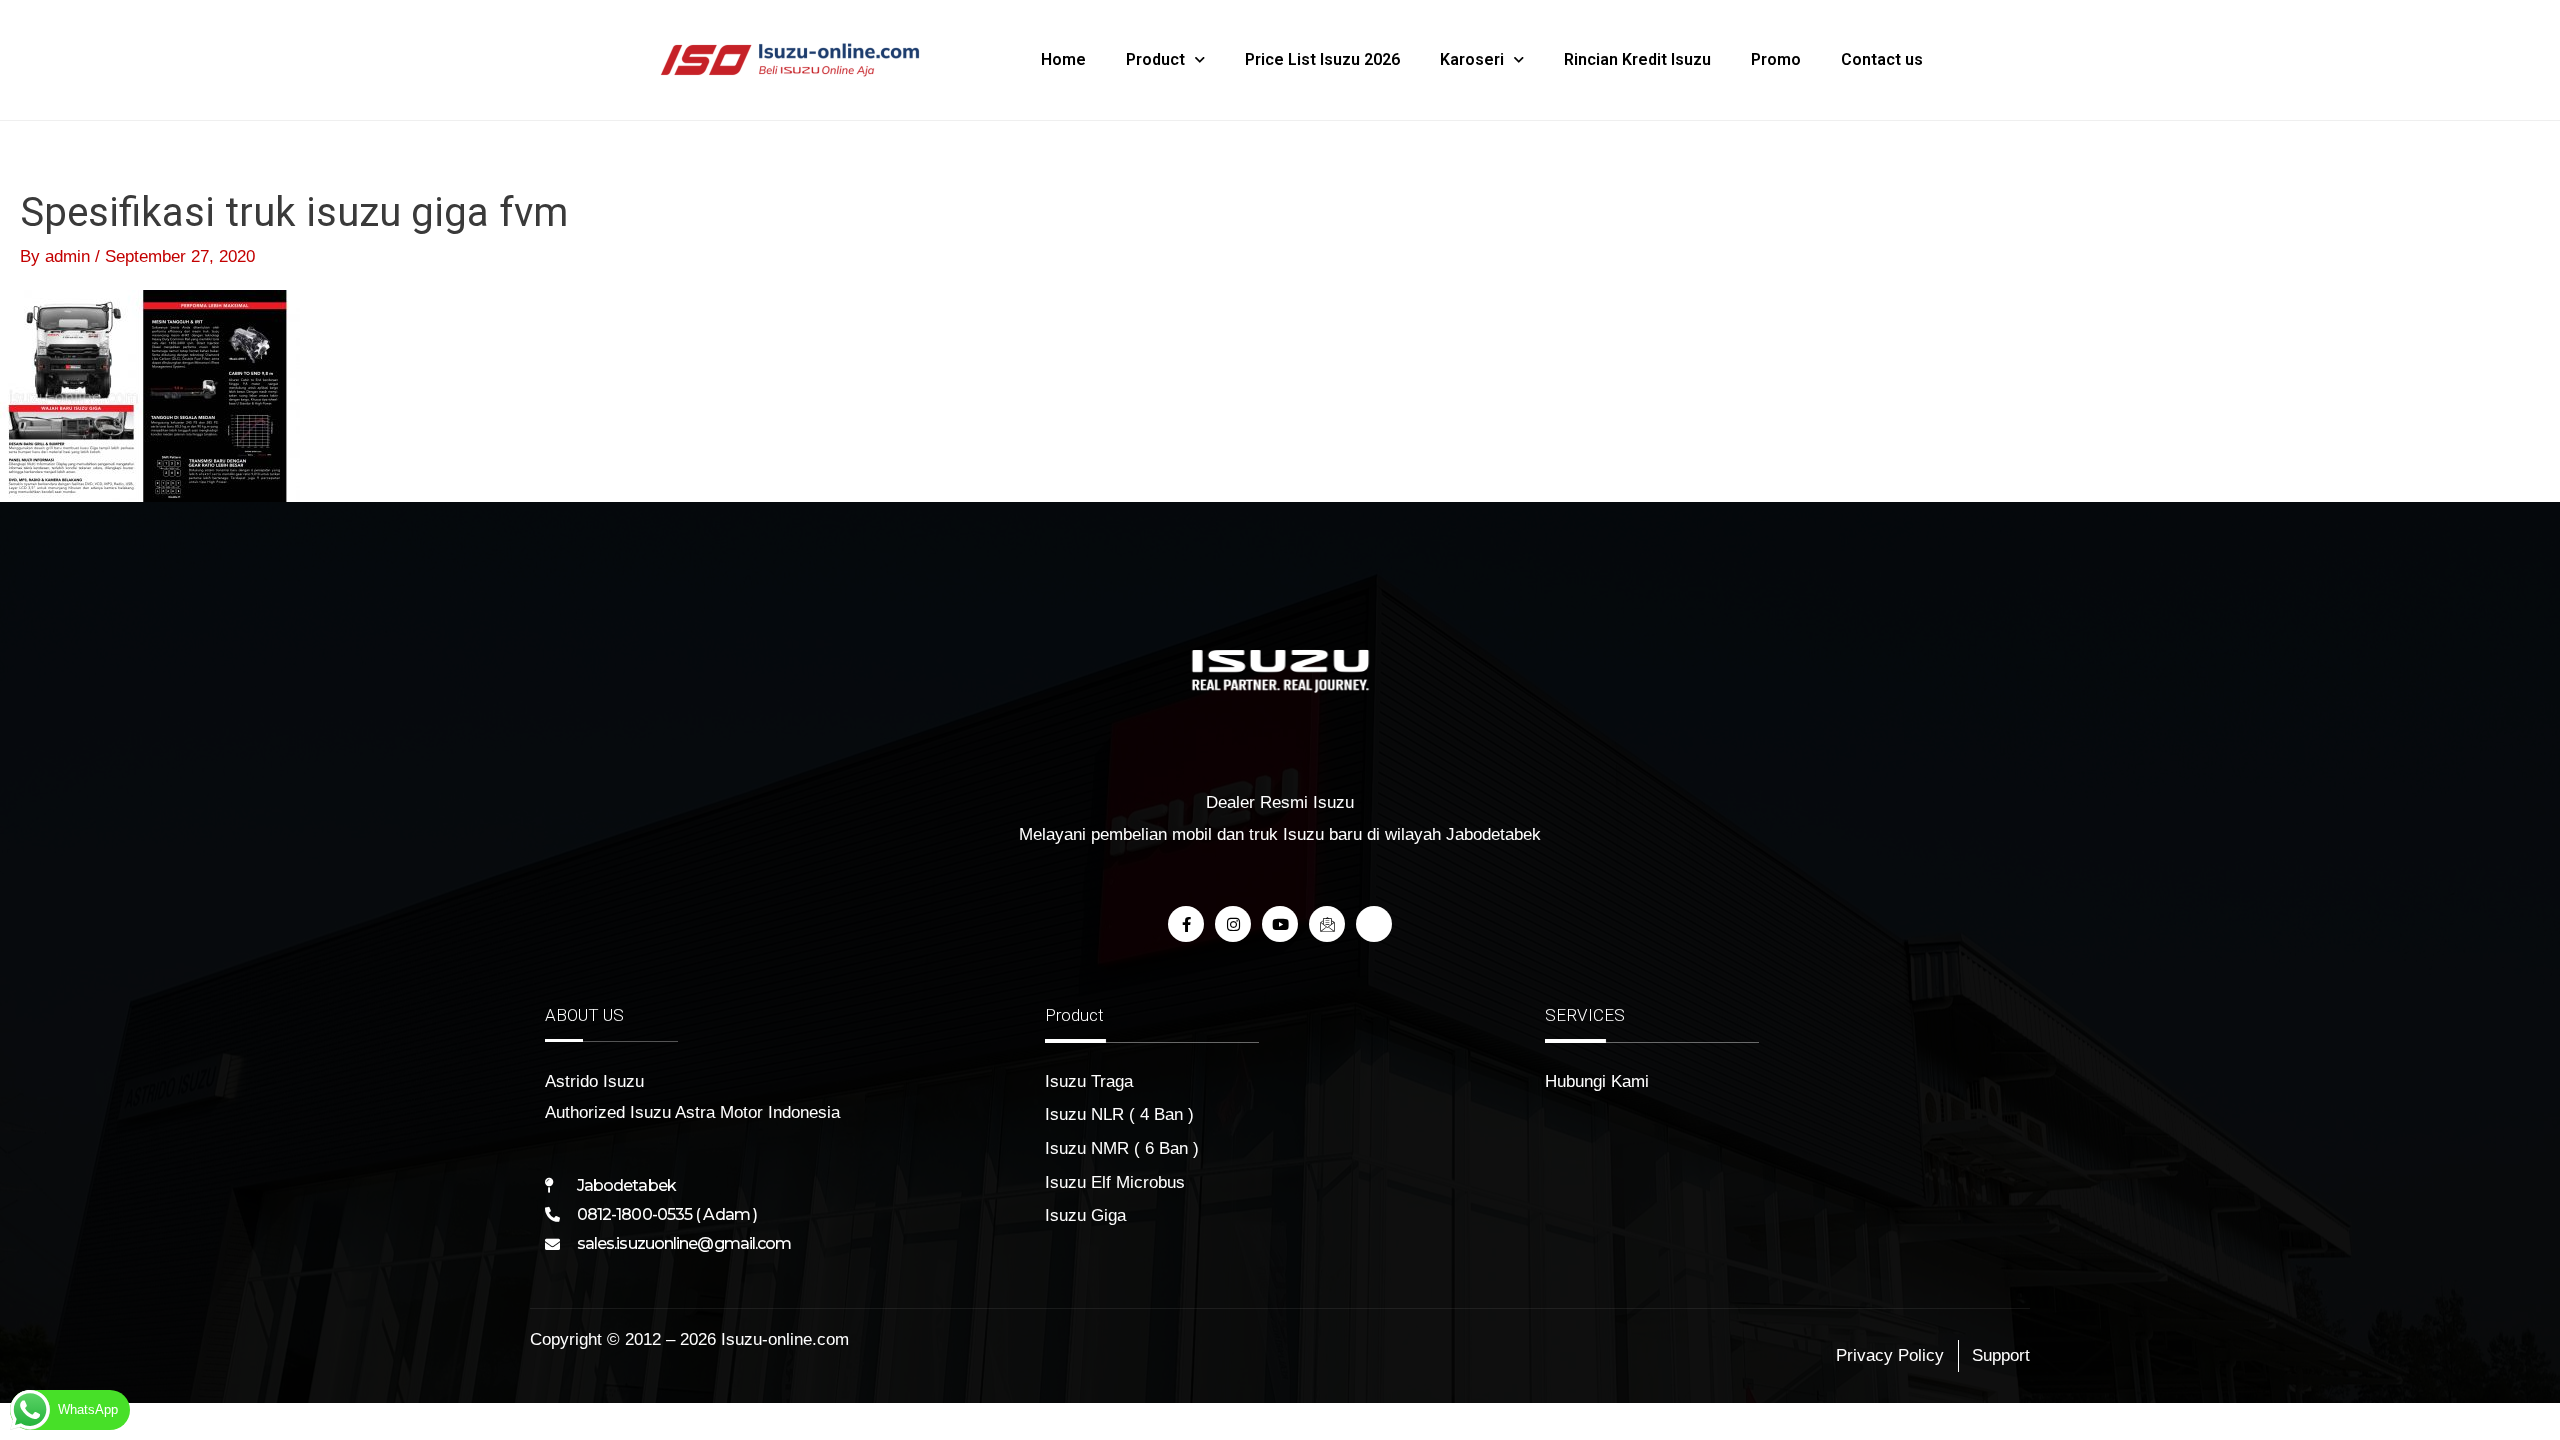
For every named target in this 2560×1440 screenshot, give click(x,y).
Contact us (1882, 59)
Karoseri (1472, 59)
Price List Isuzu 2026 (1322, 59)
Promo (1776, 59)
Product (1155, 59)
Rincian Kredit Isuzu (1637, 59)
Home (1063, 59)
